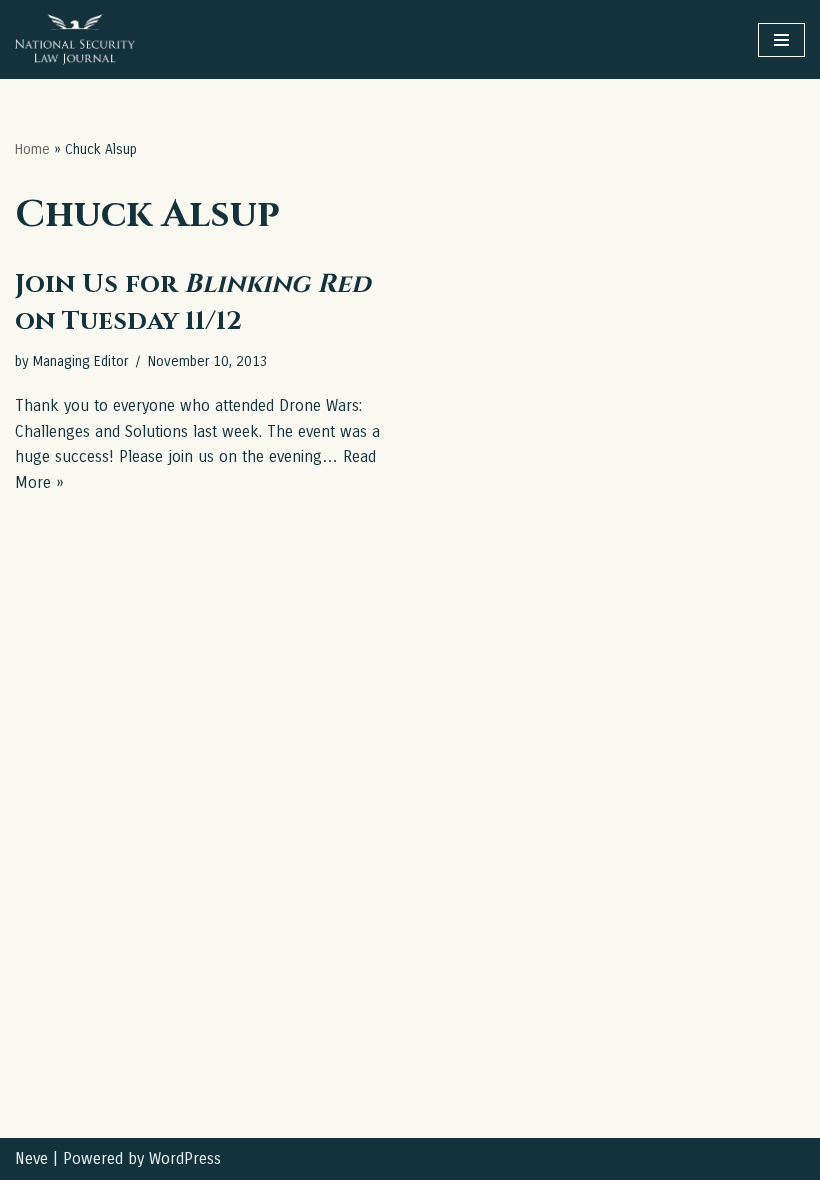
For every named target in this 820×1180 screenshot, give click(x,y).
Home (32, 149)
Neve (31, 1158)
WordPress (185, 1158)
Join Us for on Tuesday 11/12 (192, 302)
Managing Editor (80, 361)
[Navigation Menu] (781, 40)
